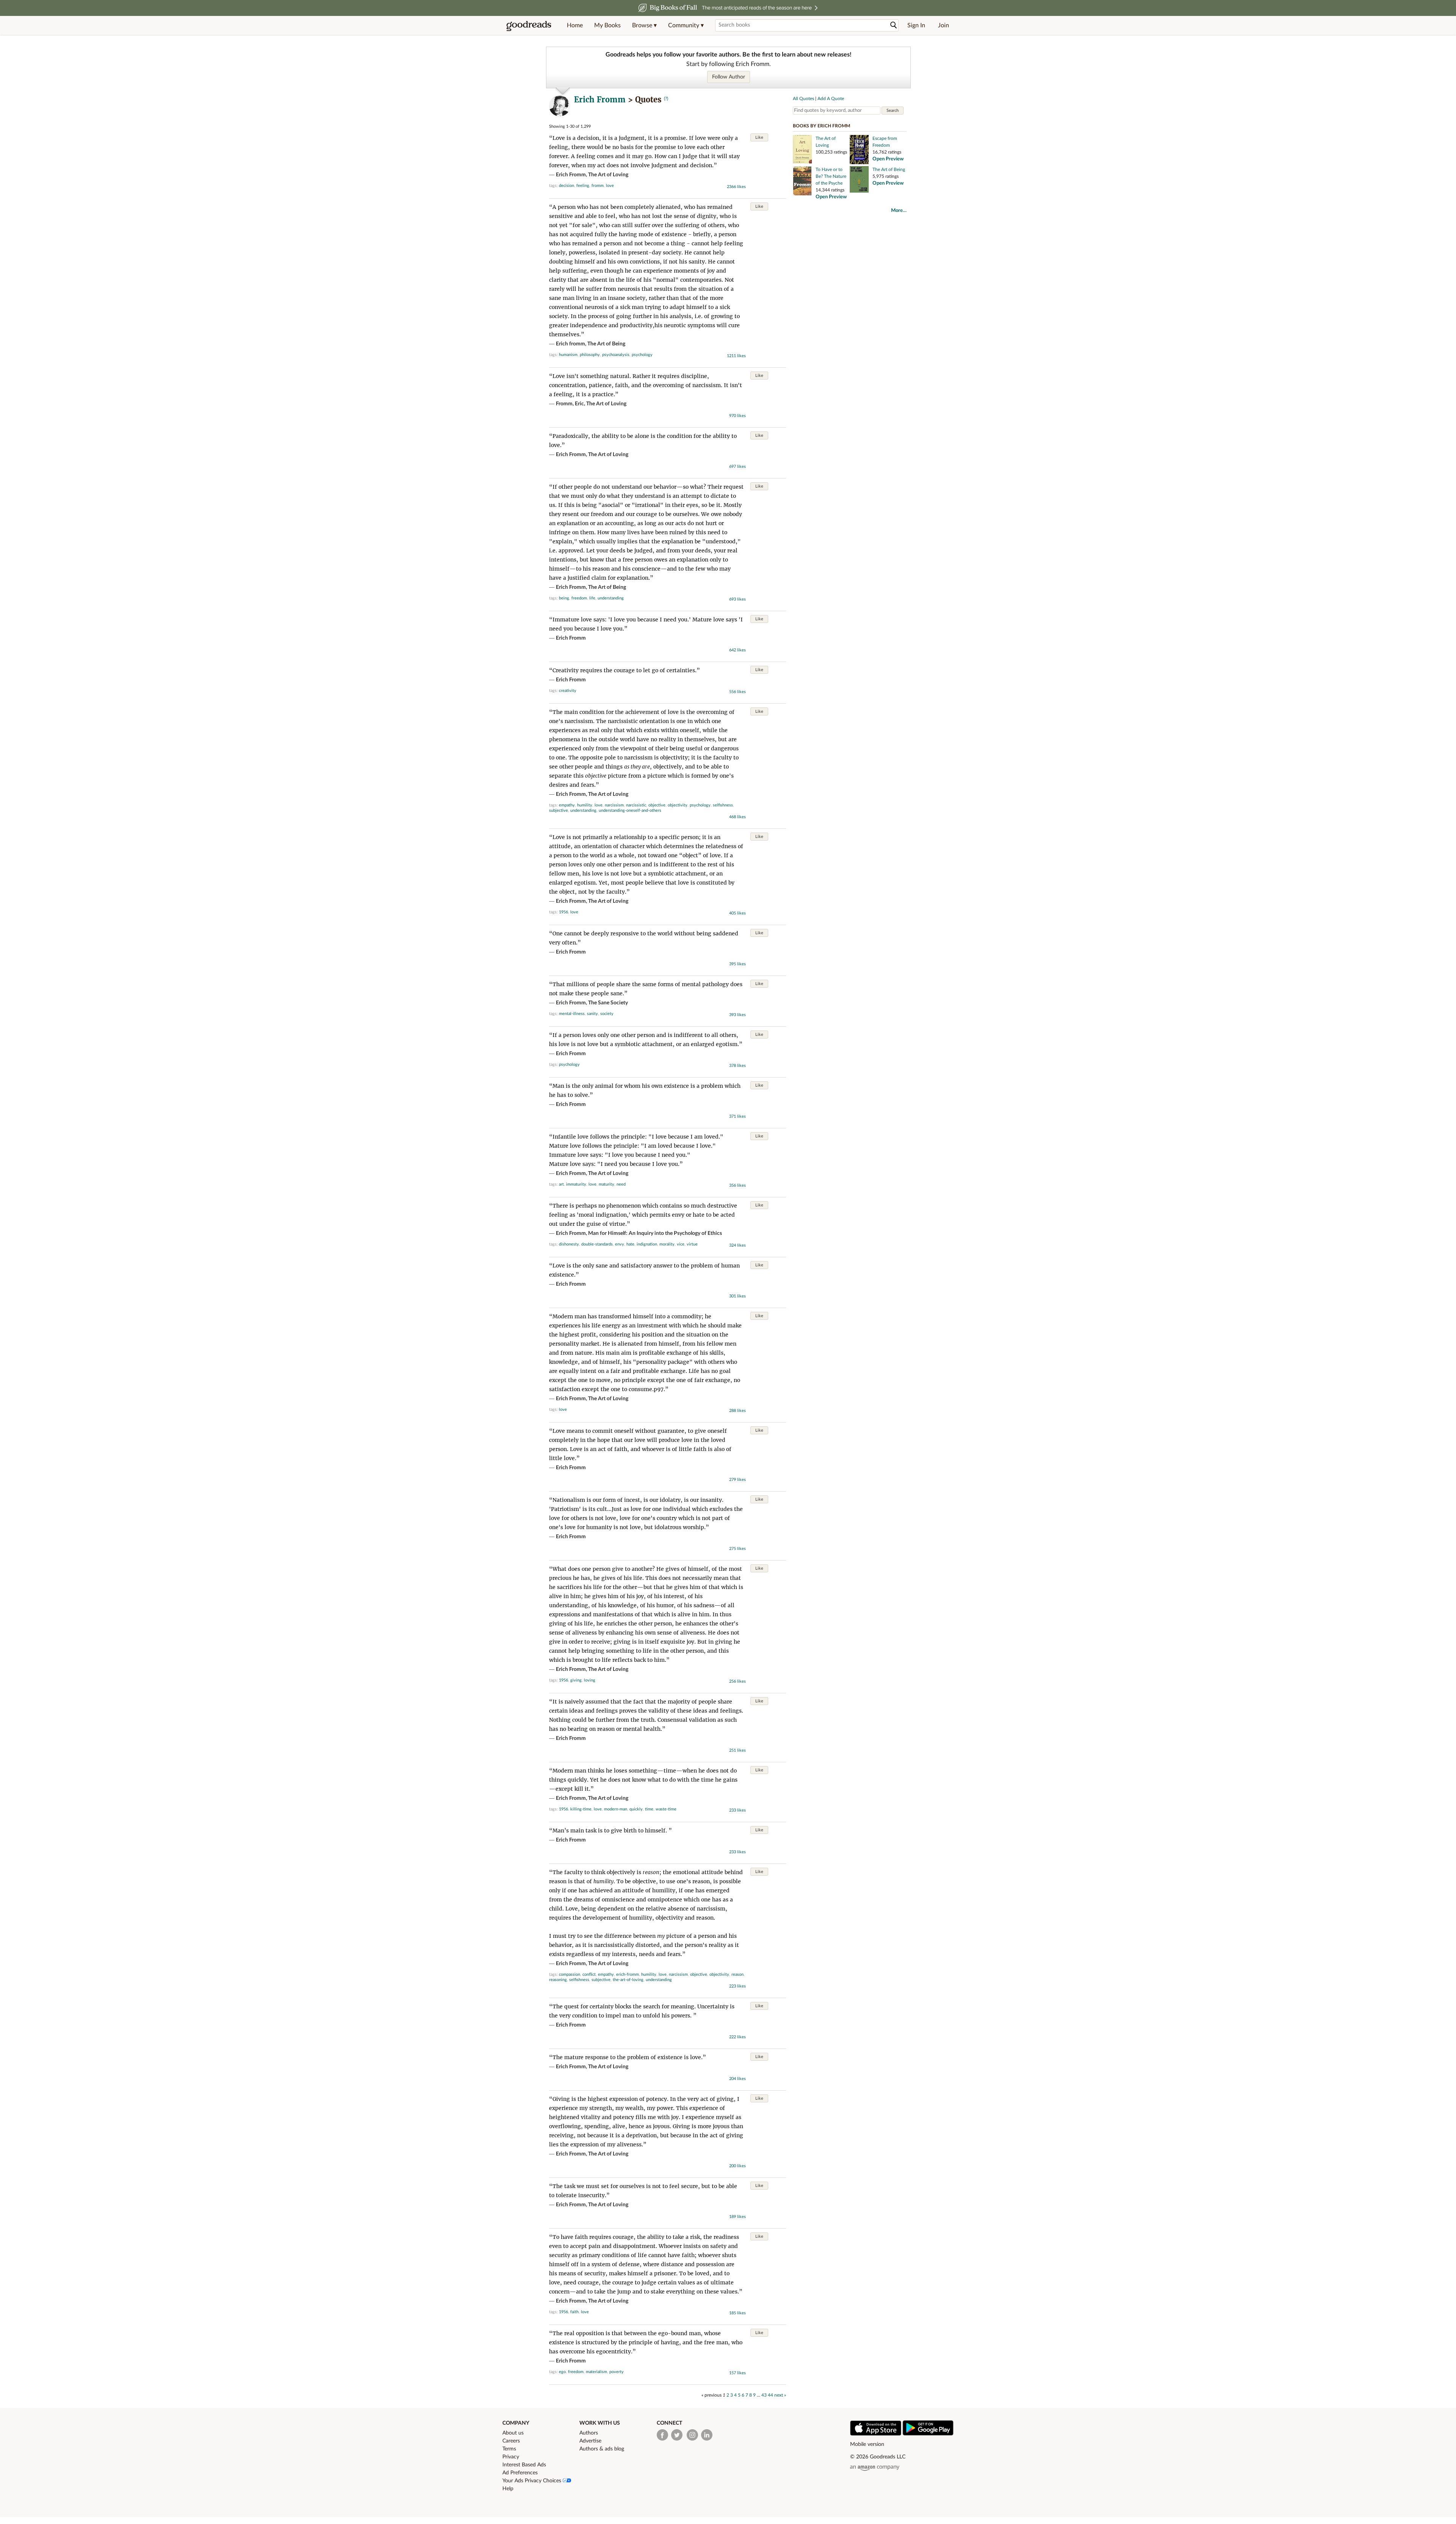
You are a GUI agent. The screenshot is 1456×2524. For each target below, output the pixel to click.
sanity (592, 1014)
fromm (598, 186)
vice (681, 1244)
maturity (606, 1184)
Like (759, 137)
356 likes (737, 1185)
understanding (611, 598)
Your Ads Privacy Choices (533, 2481)
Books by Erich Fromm (821, 126)
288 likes (737, 1411)
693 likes (737, 599)
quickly (636, 1809)
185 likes (737, 2313)
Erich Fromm (600, 100)
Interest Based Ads (524, 2465)
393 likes (737, 1015)
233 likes (737, 1810)
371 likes (737, 1116)
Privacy (511, 2457)
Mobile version (867, 2444)
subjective (559, 810)
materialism (596, 2372)
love (610, 186)
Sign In (916, 25)
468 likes (737, 817)
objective (657, 805)
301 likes (737, 1296)
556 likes (737, 692)
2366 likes (736, 187)
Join (944, 25)
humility (585, 805)
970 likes (737, 416)
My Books (607, 25)
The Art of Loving (608, 175)
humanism (568, 355)
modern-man (616, 1809)
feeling (583, 186)
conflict (589, 1974)
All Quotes (803, 99)
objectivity (678, 805)
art (561, 1184)
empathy (567, 805)
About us (513, 2433)
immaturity (576, 1184)
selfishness (723, 805)
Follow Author (729, 77)
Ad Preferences (520, 2473)
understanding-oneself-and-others (630, 810)
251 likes (737, 1750)
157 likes (737, 2373)
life (592, 598)
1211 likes (736, 356)
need (621, 1184)
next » (780, 2395)
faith (574, 2312)
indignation (647, 1244)
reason (737, 1974)
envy (620, 1244)
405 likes (737, 913)
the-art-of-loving (628, 1980)
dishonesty (569, 1244)
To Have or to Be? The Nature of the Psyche (831, 176)
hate (630, 1244)
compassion (570, 1974)
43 (764, 2395)
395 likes (737, 964)
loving (590, 1680)
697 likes (737, 467)
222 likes (737, 2037)
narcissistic (636, 805)
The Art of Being (606, 344)
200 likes (737, 2166)
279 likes (737, 1480)
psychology (642, 355)
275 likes (737, 1549)
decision (566, 186)
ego (562, 2372)
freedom (579, 598)
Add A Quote (831, 99)
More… (899, 211)
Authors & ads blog (602, 2449)
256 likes (737, 1681)
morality (667, 1244)
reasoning (558, 1980)
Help (508, 2489)
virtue (692, 1244)
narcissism (614, 805)
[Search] (894, 25)
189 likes (737, 2217)
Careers (511, 2441)
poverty (617, 2372)
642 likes (737, 650)
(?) (666, 99)
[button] (644, 25)
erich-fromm (628, 1974)
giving (576, 1680)
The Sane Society (608, 1003)
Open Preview (888, 159)
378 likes (737, 1066)
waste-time (666, 1809)
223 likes (737, 1986)
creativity (568, 691)
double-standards (597, 1244)
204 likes (737, 2079)
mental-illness (572, 1014)
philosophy (590, 355)
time (649, 1809)
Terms (509, 2449)
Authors (589, 2433)
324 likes (737, 1245)
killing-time (581, 1809)
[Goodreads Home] (529, 25)
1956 (563, 912)
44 (770, 2395)
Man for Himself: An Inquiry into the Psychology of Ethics (655, 1233)
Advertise (590, 2441)
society (607, 1014)
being (564, 598)
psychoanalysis (616, 355)
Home (575, 25)
